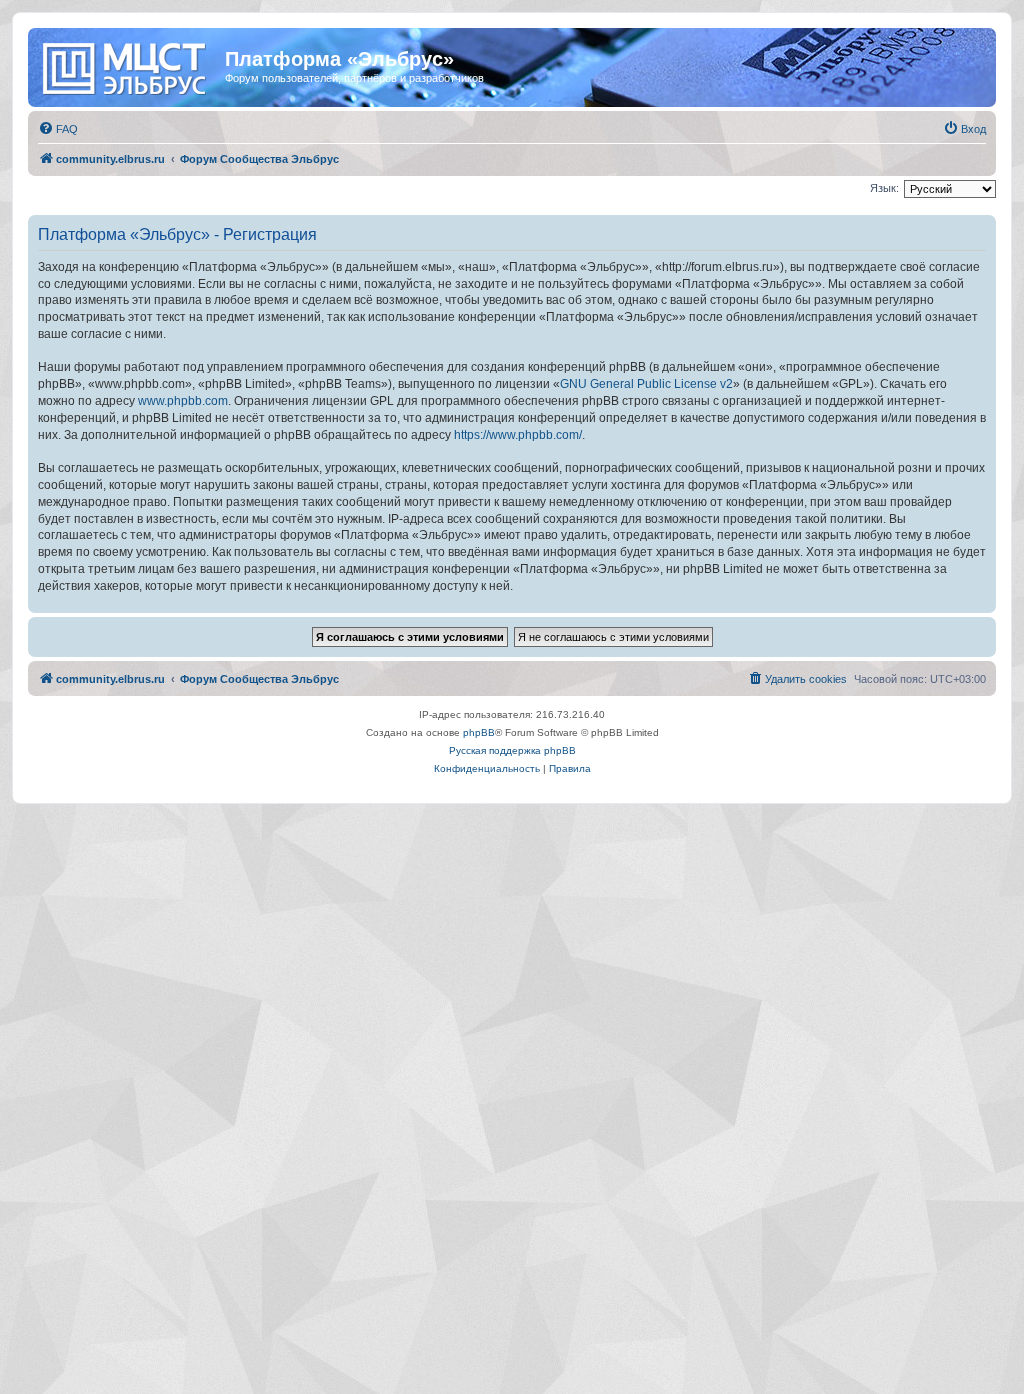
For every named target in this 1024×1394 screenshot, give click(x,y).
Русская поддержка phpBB (512, 750)
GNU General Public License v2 (646, 384)
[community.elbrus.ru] (129, 65)
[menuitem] (58, 129)
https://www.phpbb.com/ (518, 435)
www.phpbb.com (183, 401)
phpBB (479, 732)
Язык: (884, 188)
